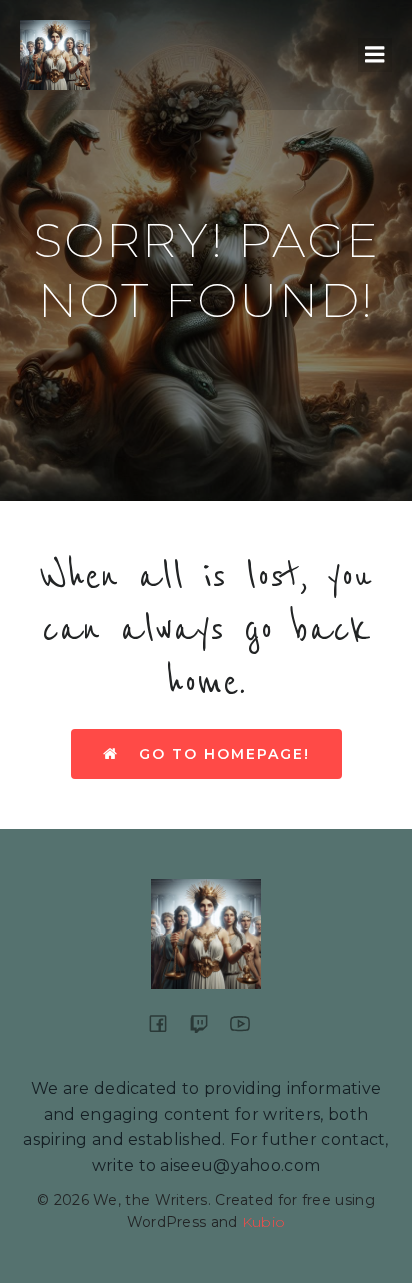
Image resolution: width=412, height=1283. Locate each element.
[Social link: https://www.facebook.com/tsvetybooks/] (165, 1023)
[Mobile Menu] (375, 55)
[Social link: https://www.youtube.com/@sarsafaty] (247, 1023)
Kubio (264, 1222)
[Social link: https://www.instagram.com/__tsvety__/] (206, 1023)
